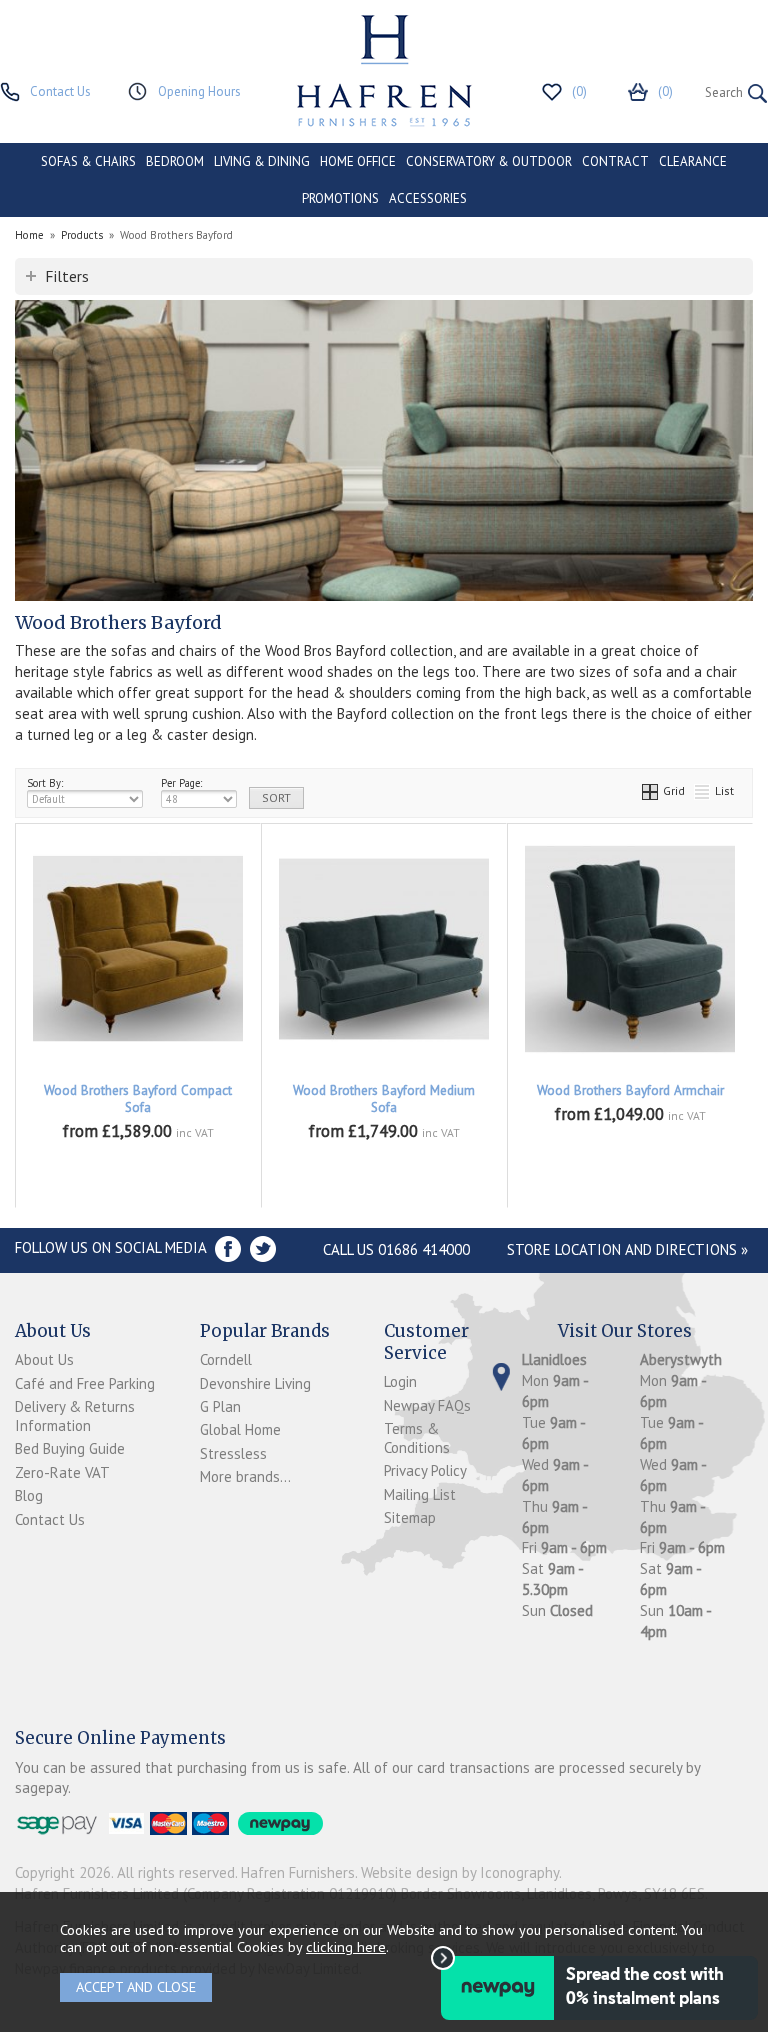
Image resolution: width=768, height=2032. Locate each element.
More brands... (245, 1476)
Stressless (233, 1453)
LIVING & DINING (262, 161)
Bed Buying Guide (70, 1448)
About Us (44, 1359)
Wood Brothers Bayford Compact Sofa (138, 1099)
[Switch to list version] (703, 790)
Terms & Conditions (417, 1438)
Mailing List (420, 1494)
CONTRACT (615, 161)
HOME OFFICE (358, 161)
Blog (29, 1495)
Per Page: (181, 783)
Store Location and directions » (627, 1249)
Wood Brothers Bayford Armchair (630, 1090)
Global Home (240, 1429)
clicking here (346, 1946)
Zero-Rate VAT (62, 1472)
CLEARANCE (693, 161)
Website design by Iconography (460, 1872)
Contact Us (50, 1519)
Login (400, 1381)
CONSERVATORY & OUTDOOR (489, 161)
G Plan (220, 1406)
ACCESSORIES (428, 198)
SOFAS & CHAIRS (88, 161)
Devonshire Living (255, 1383)
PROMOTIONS (340, 198)
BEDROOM (175, 161)
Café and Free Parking (85, 1383)
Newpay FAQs (427, 1405)
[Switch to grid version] (651, 790)
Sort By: (45, 783)
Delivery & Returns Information (75, 1416)
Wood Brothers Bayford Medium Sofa (384, 1099)
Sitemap (410, 1517)
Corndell (226, 1359)
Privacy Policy (425, 1470)
